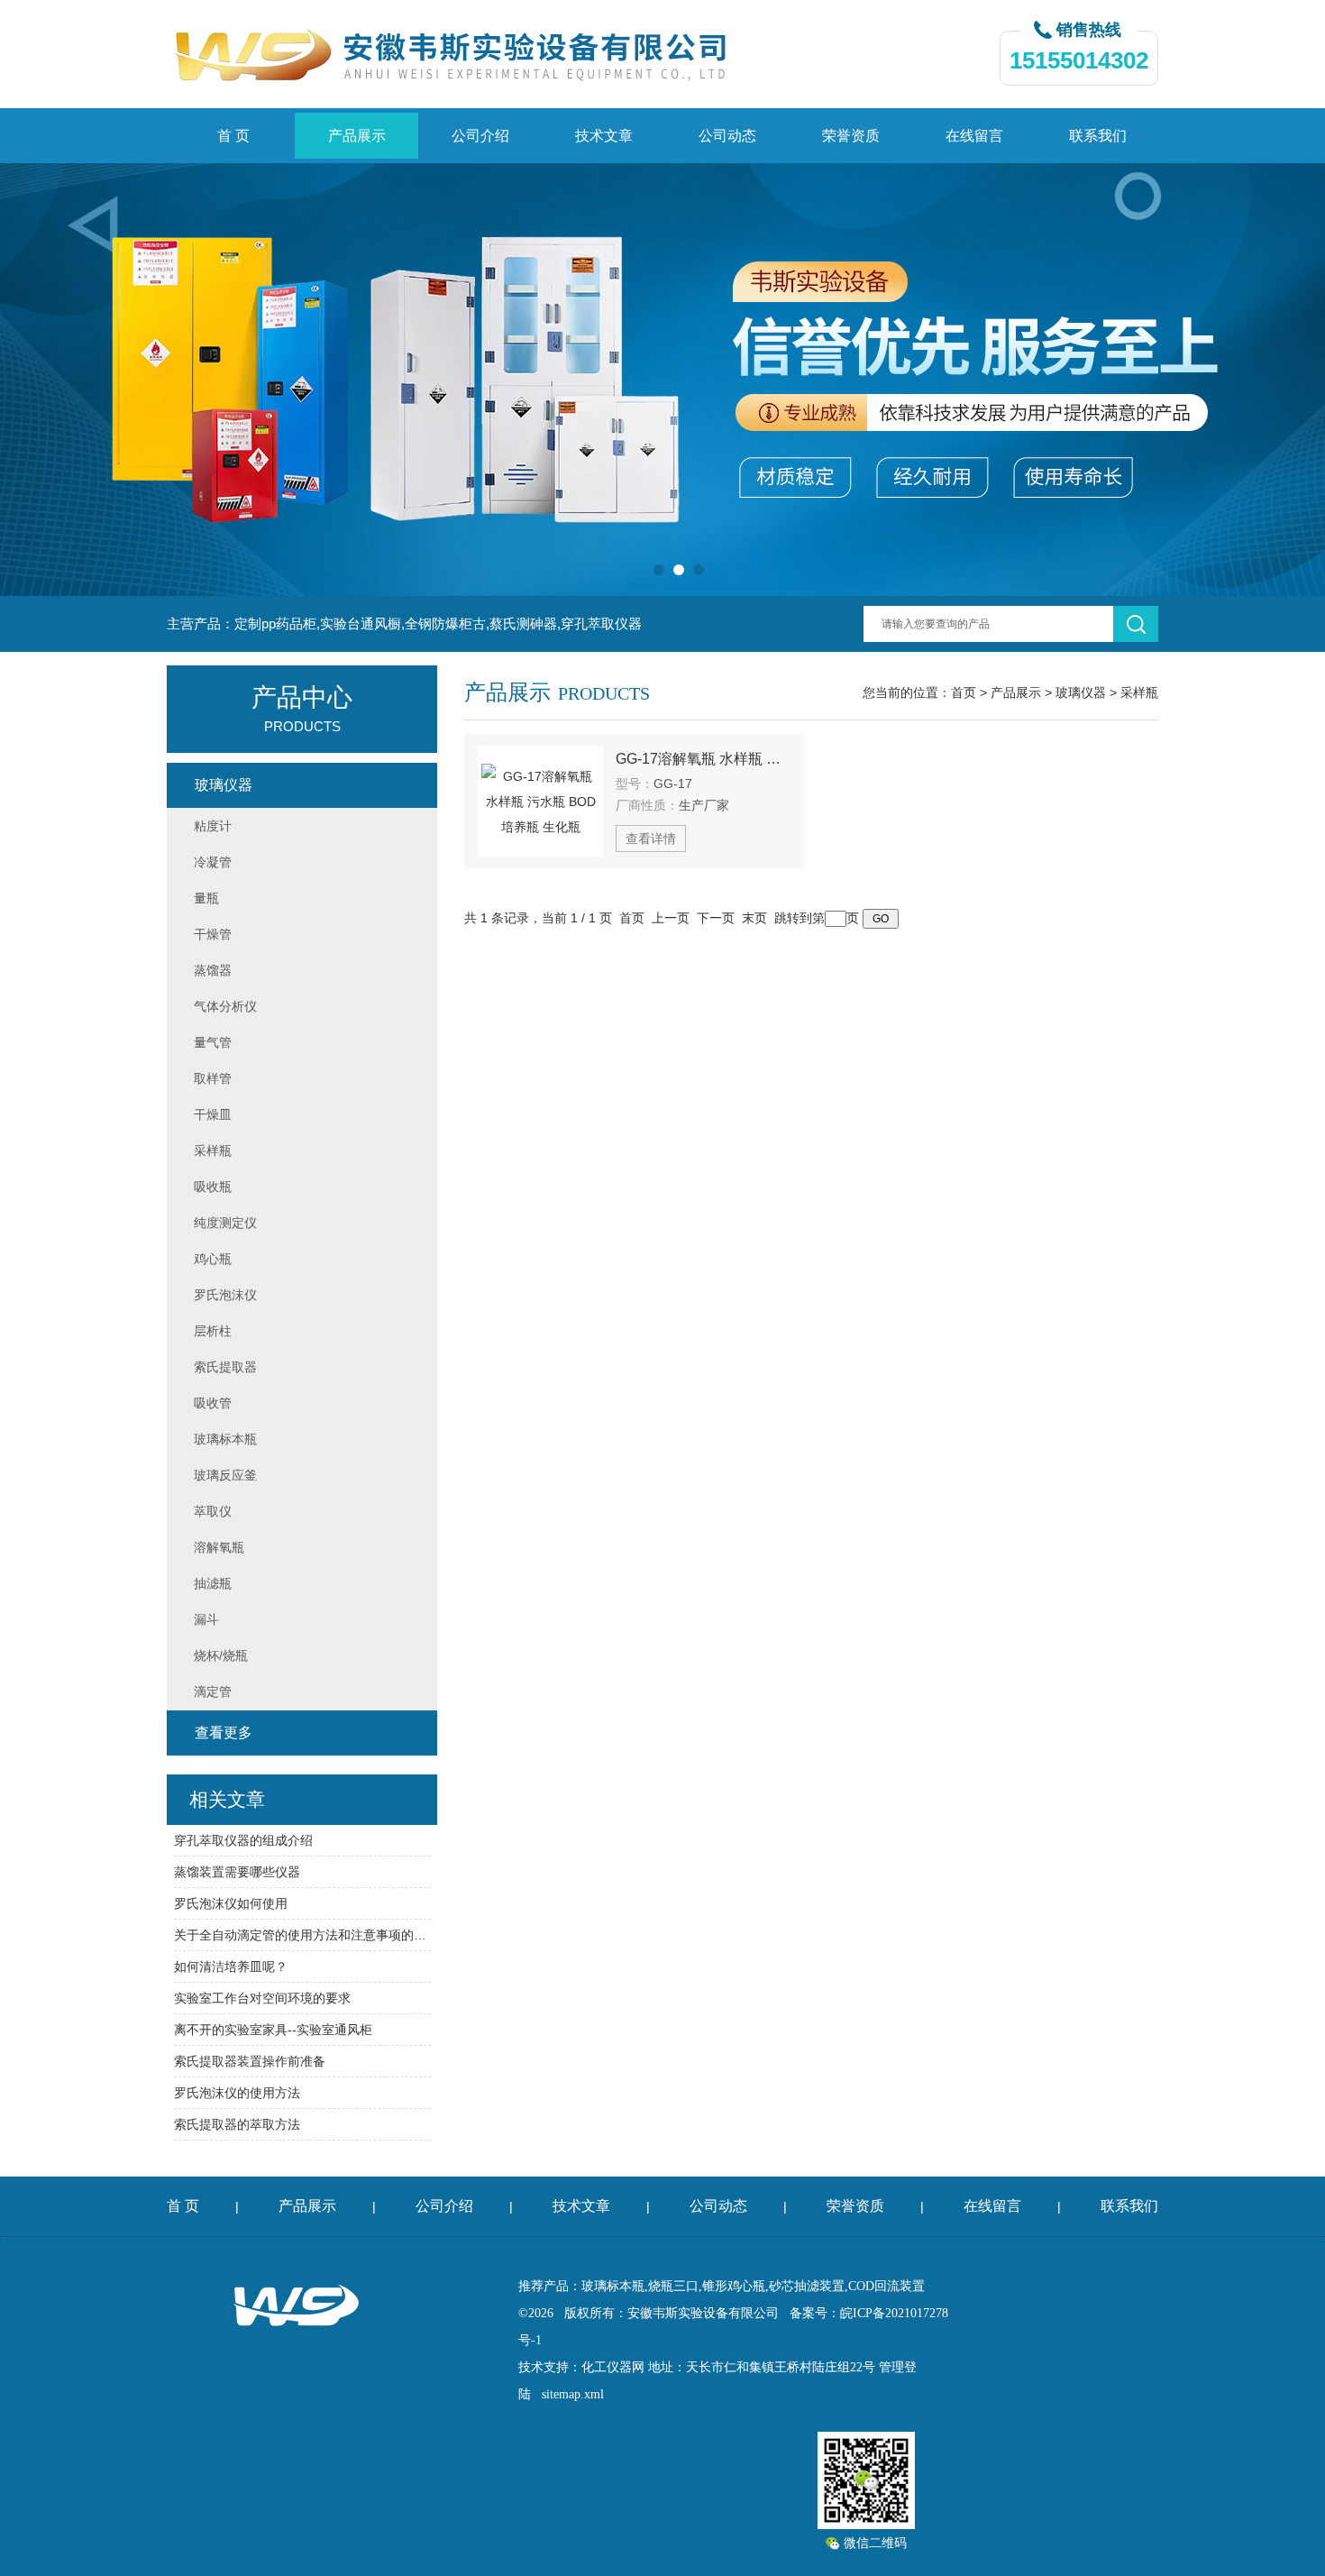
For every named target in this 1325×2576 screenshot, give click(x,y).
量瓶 (206, 898)
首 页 (233, 136)
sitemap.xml (573, 2394)
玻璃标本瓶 (225, 1439)
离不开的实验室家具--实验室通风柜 (273, 2030)
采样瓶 (1139, 692)
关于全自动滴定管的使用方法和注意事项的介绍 (302, 1935)
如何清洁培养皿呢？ (231, 1966)
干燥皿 (213, 1114)
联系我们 (1098, 136)
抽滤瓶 (213, 1583)
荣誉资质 (851, 136)
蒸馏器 (213, 970)
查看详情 (651, 839)
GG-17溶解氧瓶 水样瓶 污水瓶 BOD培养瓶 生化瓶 (703, 759)
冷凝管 (213, 862)
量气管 (213, 1042)
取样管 (213, 1078)
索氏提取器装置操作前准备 (250, 2061)
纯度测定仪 (225, 1223)
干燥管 (213, 934)
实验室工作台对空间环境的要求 (262, 1998)
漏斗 (206, 1619)
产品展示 (357, 136)
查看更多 (224, 1733)
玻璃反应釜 (225, 1475)
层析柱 (213, 1331)
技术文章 (604, 136)
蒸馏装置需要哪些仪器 (237, 1872)
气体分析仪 (225, 1006)
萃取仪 (213, 1511)
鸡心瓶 (213, 1259)
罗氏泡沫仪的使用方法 (237, 2093)
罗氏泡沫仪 (225, 1295)
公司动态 (727, 136)
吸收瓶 (213, 1187)
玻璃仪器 (1081, 692)
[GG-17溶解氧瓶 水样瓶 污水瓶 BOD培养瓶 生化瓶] (540, 801)
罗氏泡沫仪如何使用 (231, 1903)
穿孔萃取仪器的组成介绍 (243, 1840)
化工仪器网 (613, 2367)
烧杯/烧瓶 (221, 1655)
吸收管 (213, 1403)
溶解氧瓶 (219, 1547)
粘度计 (213, 826)
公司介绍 (480, 136)
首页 (964, 692)
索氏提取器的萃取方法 (237, 2124)
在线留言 (974, 136)
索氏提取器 (225, 1367)
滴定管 (213, 1691)
